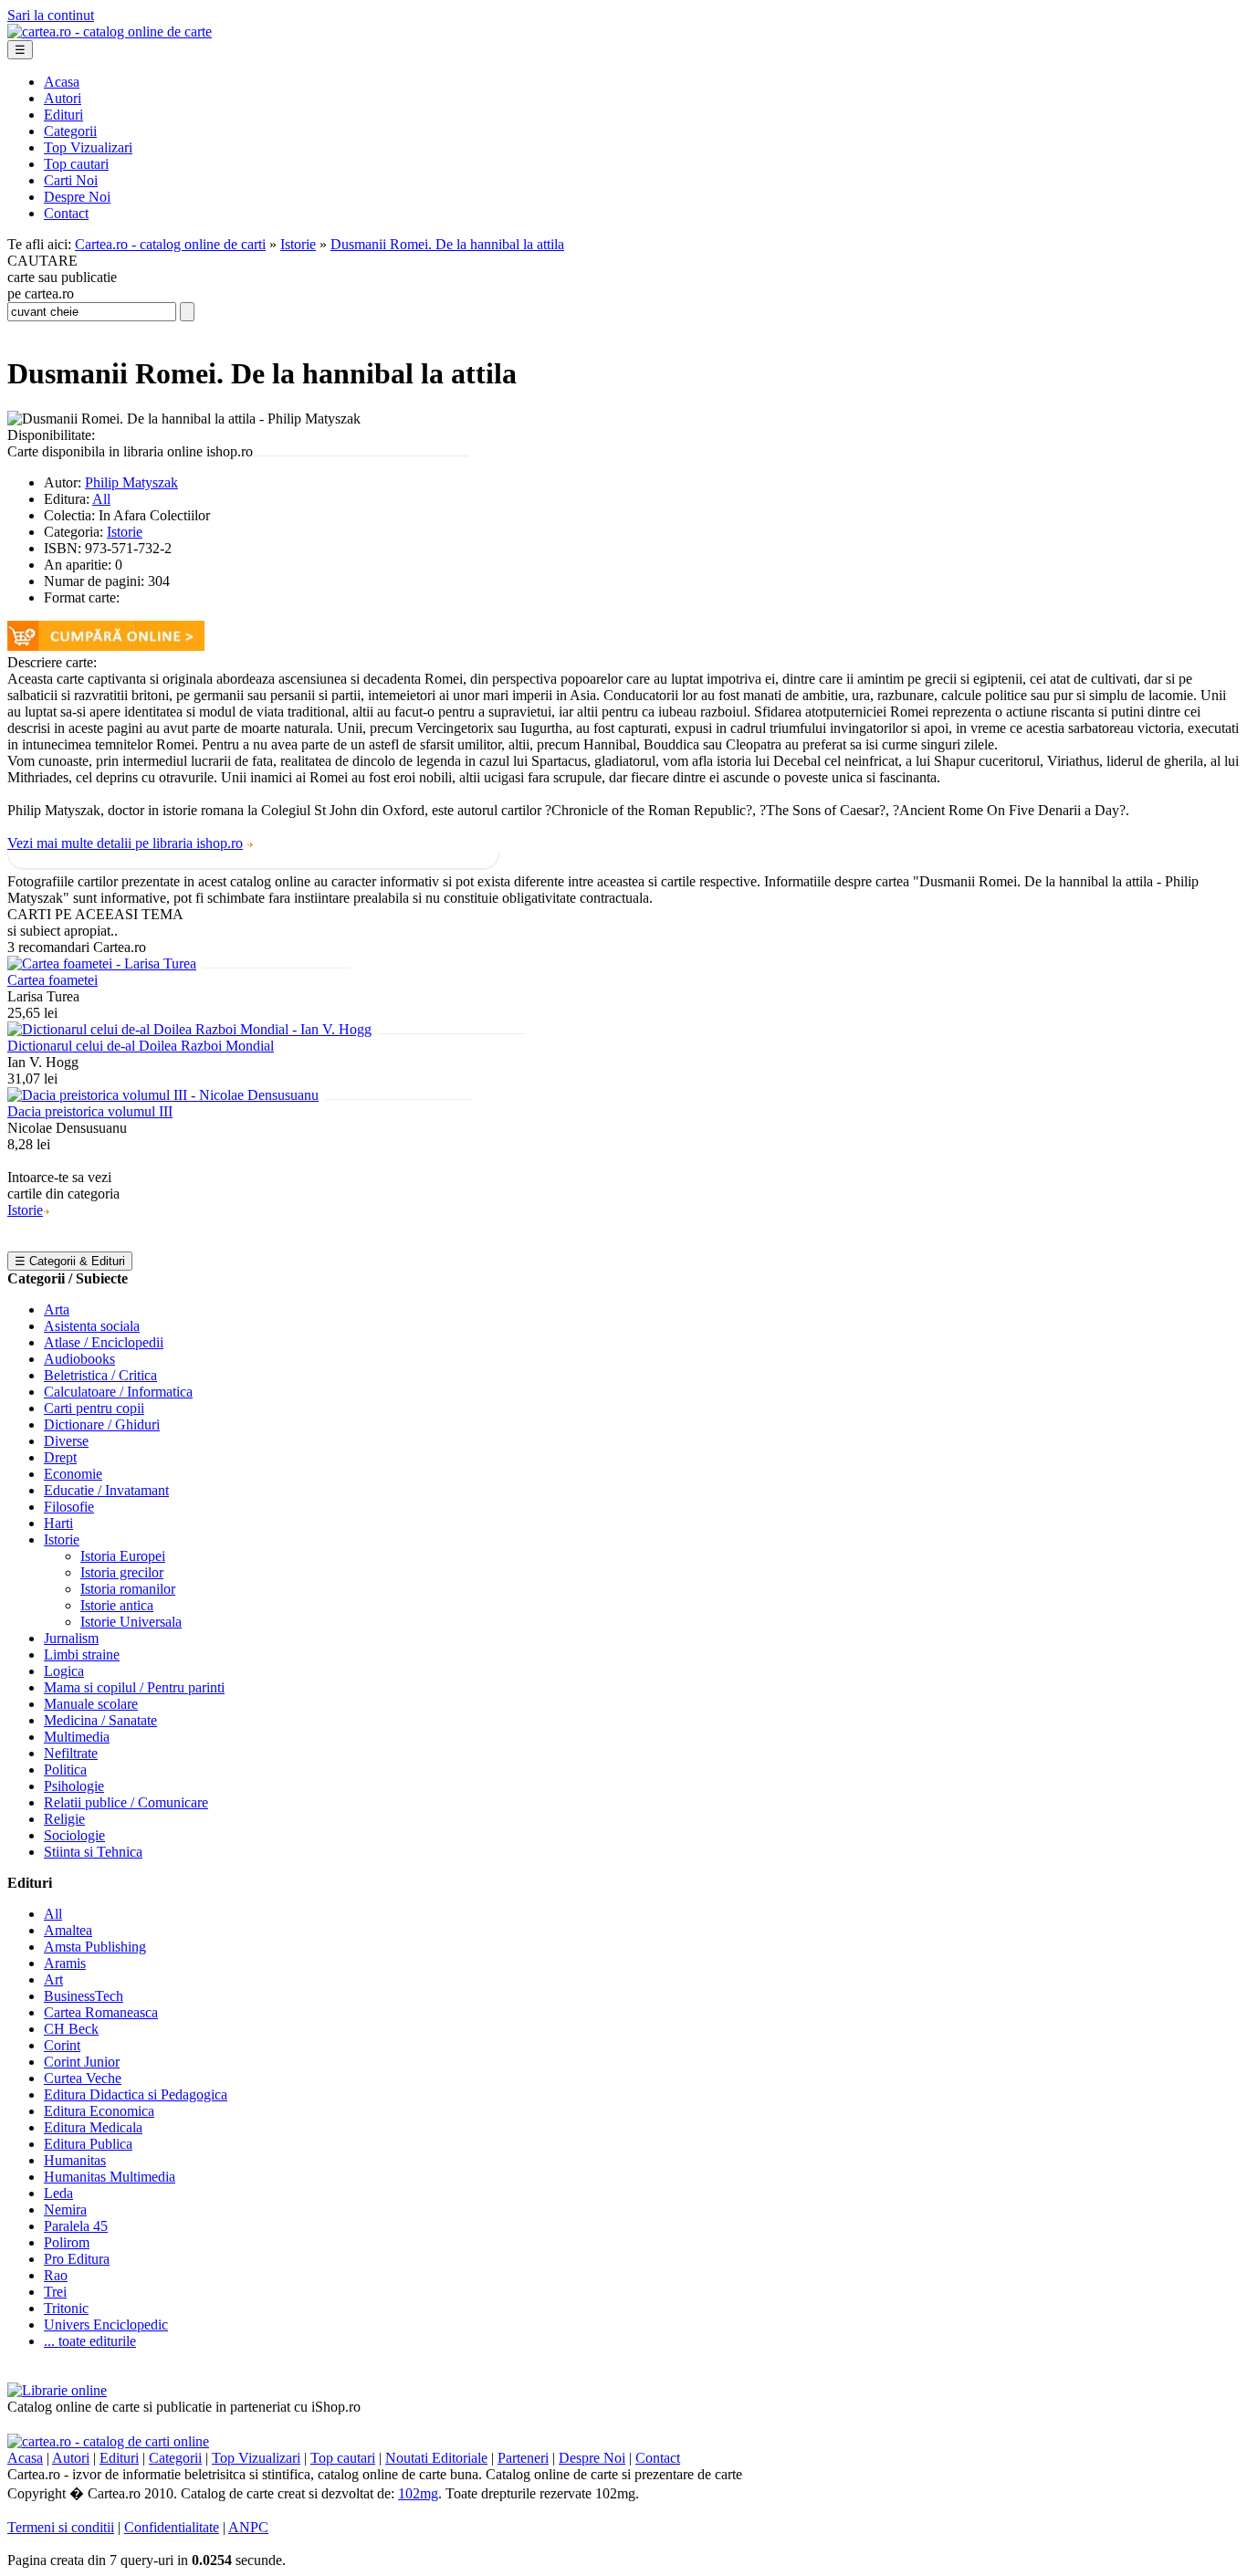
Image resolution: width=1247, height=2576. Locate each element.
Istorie (298, 244)
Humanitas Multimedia (110, 2177)
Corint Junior (82, 2062)
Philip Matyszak (131, 482)
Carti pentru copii (94, 1408)
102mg (418, 2493)
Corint (62, 2045)
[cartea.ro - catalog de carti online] (108, 2441)
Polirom (67, 2242)
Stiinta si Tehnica (93, 1852)
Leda (58, 2193)
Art (53, 1979)
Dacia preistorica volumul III (90, 1111)
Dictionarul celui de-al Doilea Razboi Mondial (141, 1046)
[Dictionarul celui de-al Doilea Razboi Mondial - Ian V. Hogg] (189, 1029)
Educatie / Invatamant (106, 1490)
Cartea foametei (52, 980)
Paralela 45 (76, 2226)
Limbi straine (82, 1655)
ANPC (248, 2527)
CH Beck (71, 2029)
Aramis (65, 1963)
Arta (57, 1309)
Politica (65, 1770)
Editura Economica (99, 2111)
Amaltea (68, 1930)
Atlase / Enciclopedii (104, 1342)
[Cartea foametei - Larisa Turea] (102, 963)
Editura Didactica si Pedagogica (136, 2094)
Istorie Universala (131, 1622)
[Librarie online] (57, 2390)
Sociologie (74, 1835)
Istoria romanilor (128, 1589)
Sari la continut (51, 15)
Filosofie (69, 1507)
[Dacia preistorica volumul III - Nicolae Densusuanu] (163, 1095)
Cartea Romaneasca (101, 2012)
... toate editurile (90, 2341)
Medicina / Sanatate (100, 1720)
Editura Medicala (93, 2127)
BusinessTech (84, 1996)
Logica (64, 1671)
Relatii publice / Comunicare (126, 1802)
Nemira (65, 2209)
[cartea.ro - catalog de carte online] (110, 31)
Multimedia (77, 1737)
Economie (73, 1474)
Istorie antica (117, 1605)
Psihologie (74, 1786)
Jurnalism (71, 1638)
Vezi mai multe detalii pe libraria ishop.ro (125, 843)
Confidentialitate (172, 2527)
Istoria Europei (123, 1556)
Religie (64, 1819)
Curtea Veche (83, 2078)
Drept (60, 1457)
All (101, 499)
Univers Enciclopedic (106, 2325)
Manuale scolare (91, 1704)
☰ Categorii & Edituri (70, 1261)
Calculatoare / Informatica (118, 1392)
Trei (55, 2292)
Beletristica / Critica (100, 1375)
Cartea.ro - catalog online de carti (170, 244)
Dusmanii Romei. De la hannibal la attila (447, 244)
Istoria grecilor (122, 1572)
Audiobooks (79, 1359)
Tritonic (66, 2308)
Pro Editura (77, 2259)
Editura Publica (88, 2144)
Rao (56, 2275)
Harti (58, 1523)
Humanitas (75, 2160)
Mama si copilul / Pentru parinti (134, 1687)
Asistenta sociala (92, 1326)
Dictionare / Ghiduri (102, 1424)
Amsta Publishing (95, 1947)
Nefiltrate (71, 1753)
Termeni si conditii (61, 2527)
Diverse (66, 1441)
